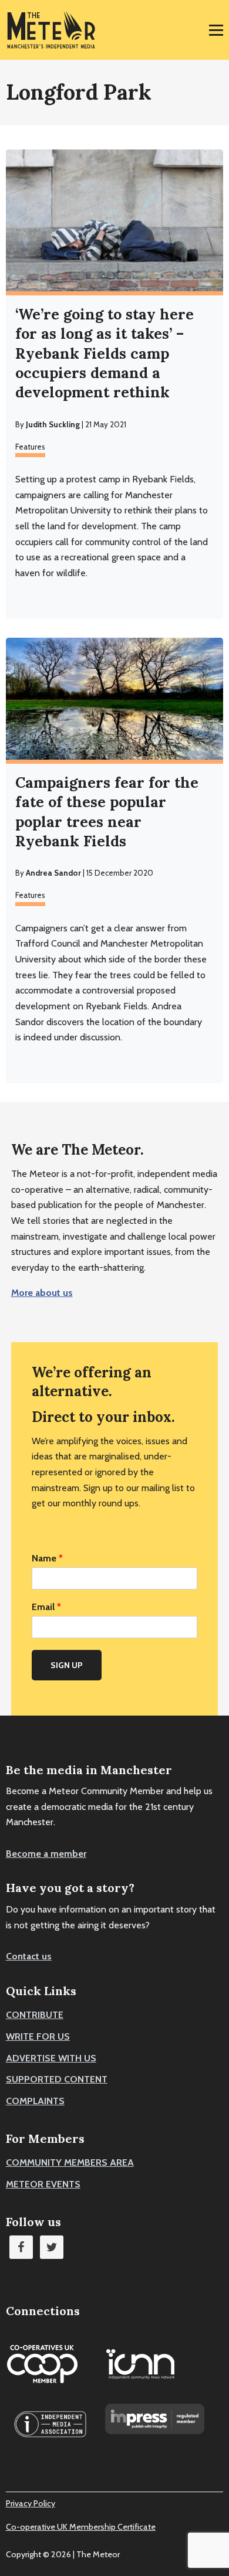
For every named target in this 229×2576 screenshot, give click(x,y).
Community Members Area (70, 2162)
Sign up (67, 1665)
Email (46, 1607)
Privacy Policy (31, 2503)
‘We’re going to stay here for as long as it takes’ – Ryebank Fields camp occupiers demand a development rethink (105, 353)
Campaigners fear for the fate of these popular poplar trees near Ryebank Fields (107, 812)
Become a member (46, 1854)
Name (47, 1558)
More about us (42, 1293)
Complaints (35, 2101)
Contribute (35, 2015)
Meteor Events (43, 2184)
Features (30, 447)
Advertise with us (51, 2058)
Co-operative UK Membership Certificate (81, 2527)
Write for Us (38, 2036)
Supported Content (57, 2079)
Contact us (29, 1956)
